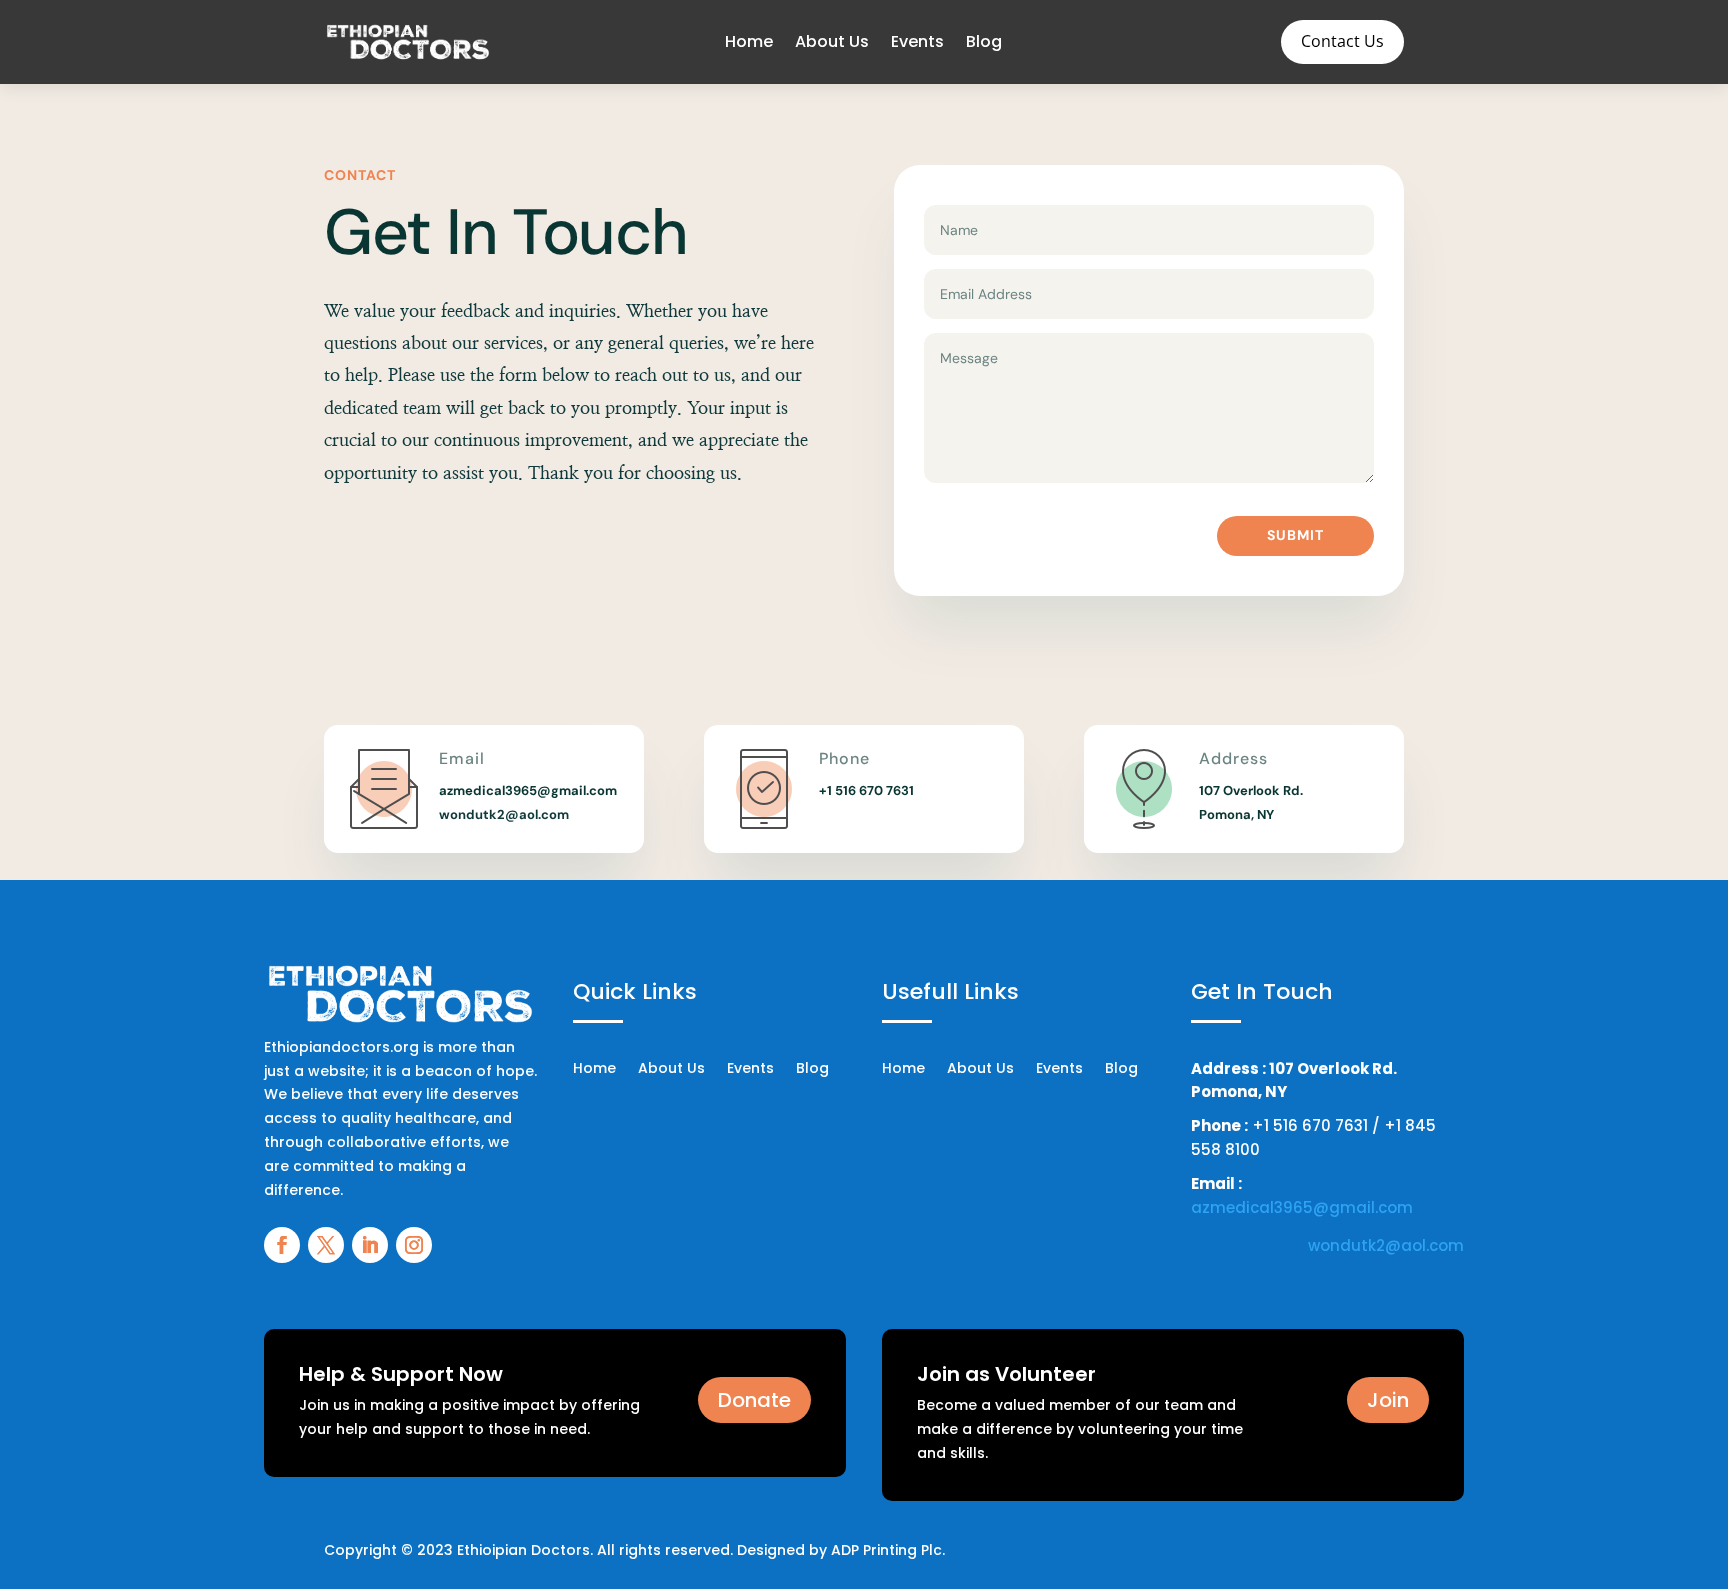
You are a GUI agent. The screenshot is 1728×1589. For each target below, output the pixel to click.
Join (1388, 1400)
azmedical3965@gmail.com (1302, 1207)
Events (917, 41)
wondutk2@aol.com (504, 814)
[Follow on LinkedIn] (370, 1245)
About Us (832, 41)
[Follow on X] (326, 1245)
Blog (984, 41)
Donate (754, 1400)
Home (749, 41)
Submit (1295, 535)
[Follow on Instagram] (414, 1245)
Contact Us (1342, 41)
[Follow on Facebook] (282, 1245)
